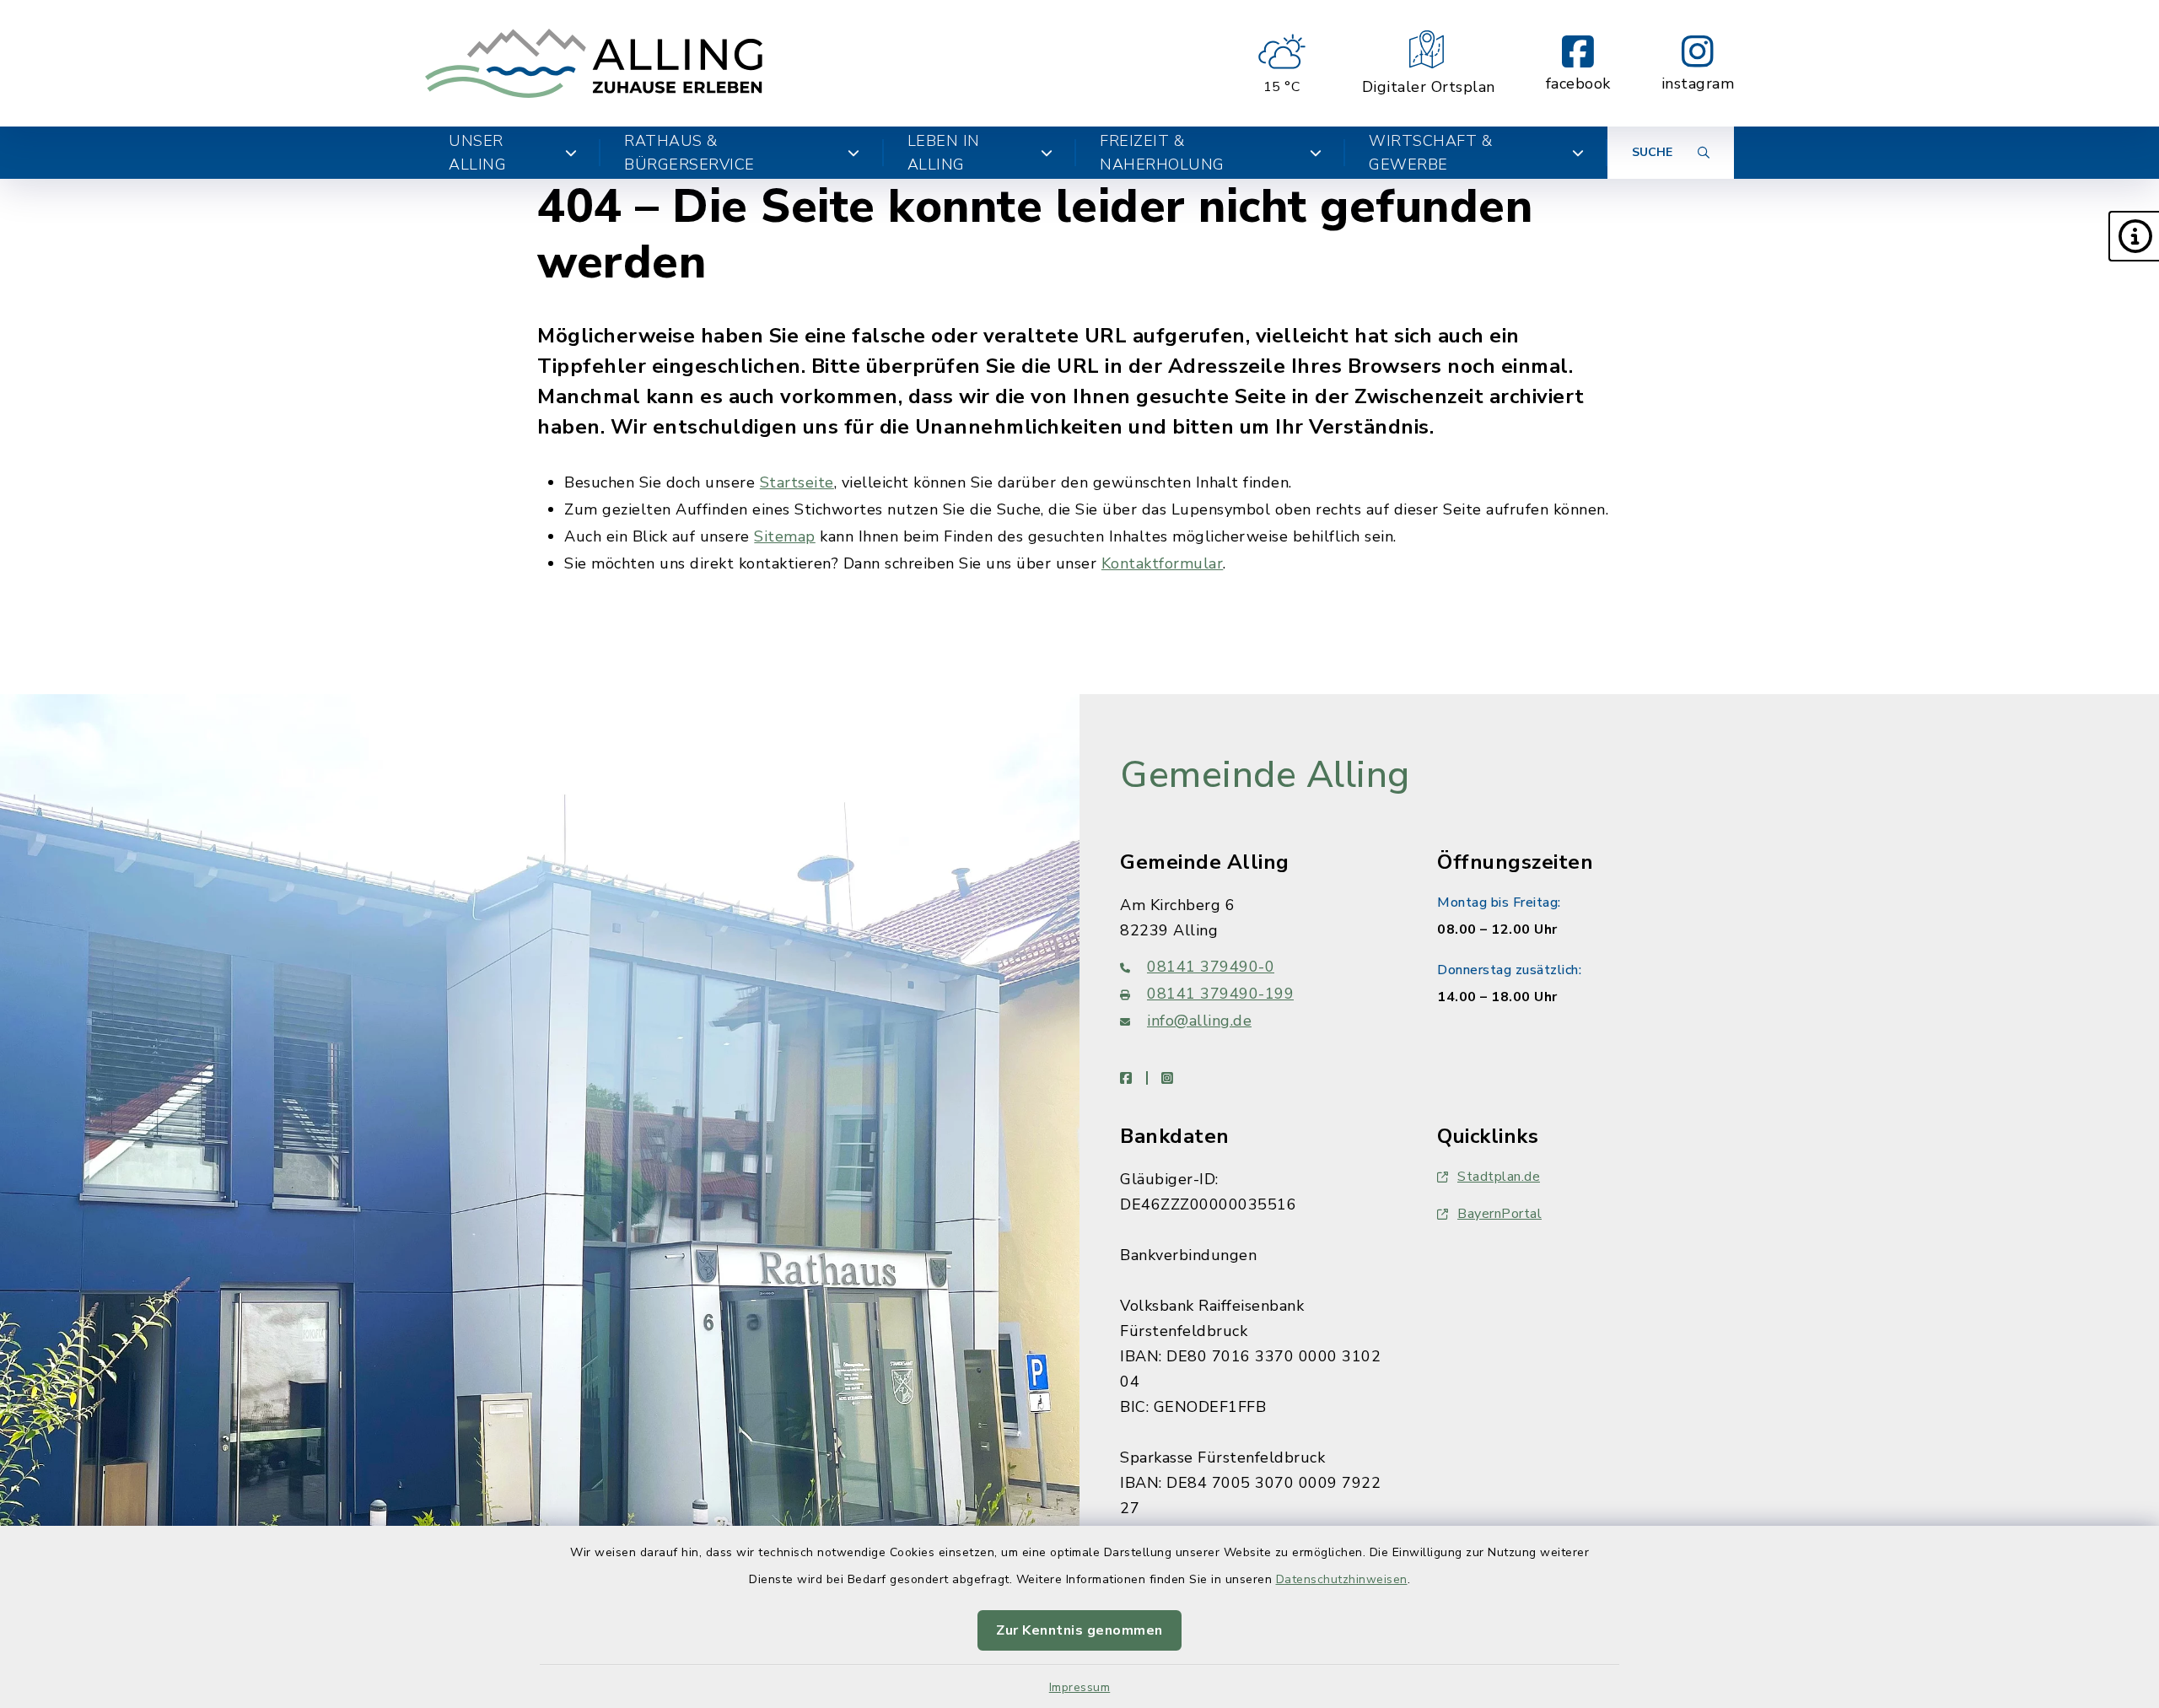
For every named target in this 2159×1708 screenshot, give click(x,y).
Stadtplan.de (1499, 1177)
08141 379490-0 (1211, 967)
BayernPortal (1499, 1214)
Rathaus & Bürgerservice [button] (689, 153)
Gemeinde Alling (1265, 775)
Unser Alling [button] (477, 153)
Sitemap (785, 536)
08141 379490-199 (1220, 994)
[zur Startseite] (594, 63)
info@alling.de (1199, 1021)
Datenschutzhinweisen (1342, 1579)
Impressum (1080, 1687)
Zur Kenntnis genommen (1079, 1630)
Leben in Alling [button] (944, 153)
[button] (2134, 236)
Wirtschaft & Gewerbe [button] (1430, 153)
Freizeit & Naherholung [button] (1162, 153)
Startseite (797, 482)
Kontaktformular (1163, 563)
